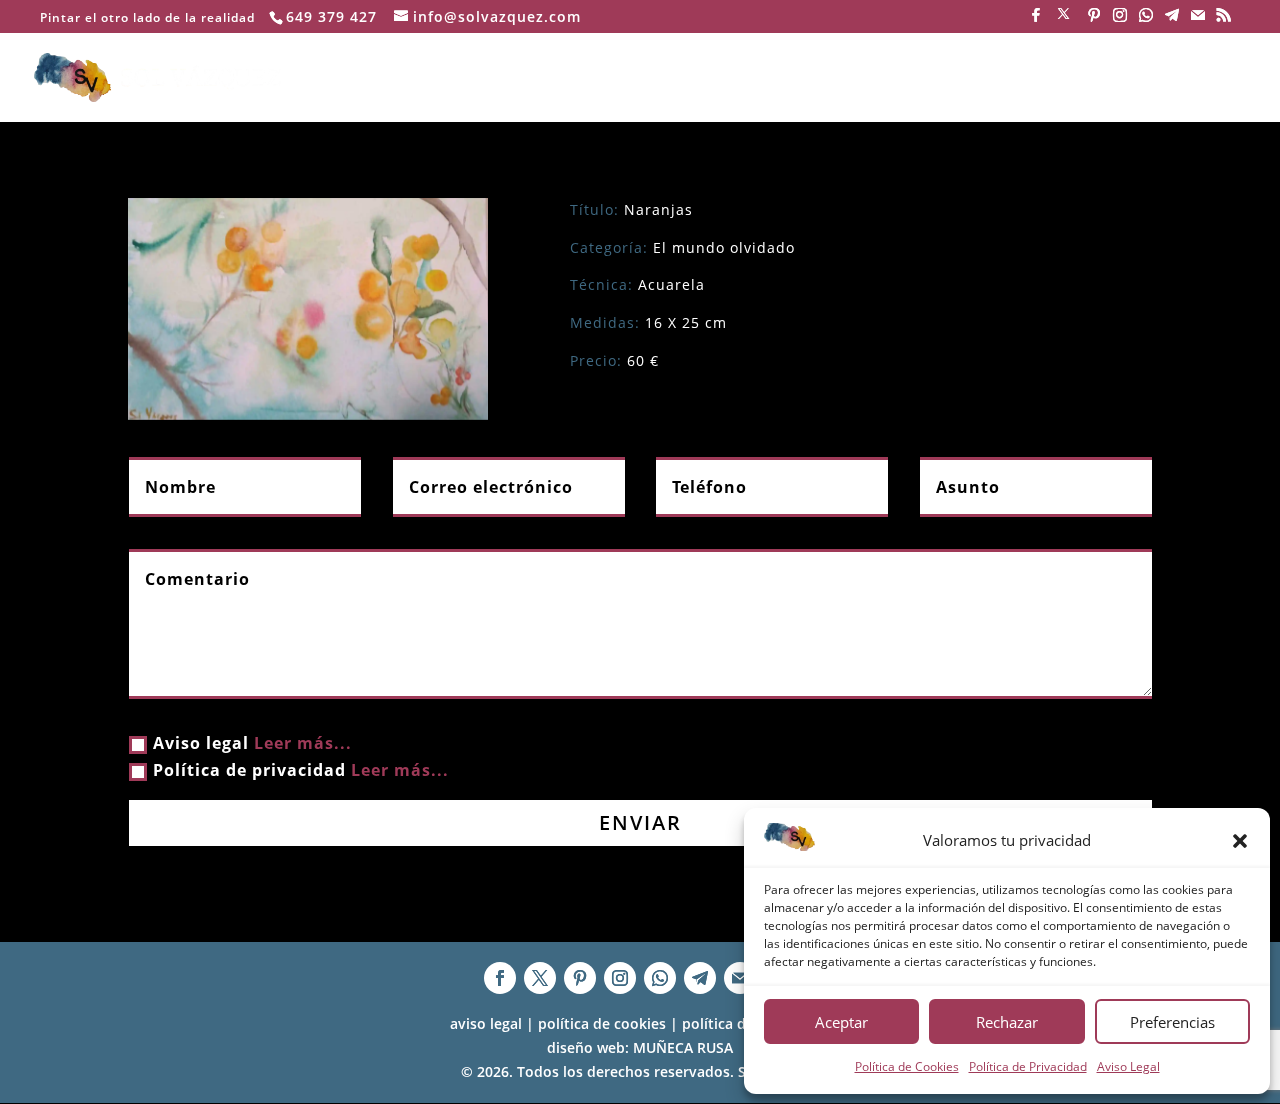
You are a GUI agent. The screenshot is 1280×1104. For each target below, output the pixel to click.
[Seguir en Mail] (740, 978)
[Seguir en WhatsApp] (660, 978)
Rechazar (1007, 1022)
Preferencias (1172, 1022)
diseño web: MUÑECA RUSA (640, 1047)
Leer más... (303, 743)
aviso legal (486, 1023)
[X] (1064, 19)
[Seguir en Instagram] (620, 978)
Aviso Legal (1128, 1066)
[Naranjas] (308, 309)
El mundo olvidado (724, 247)
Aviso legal (252, 743)
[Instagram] (1120, 20)
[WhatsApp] (1146, 20)
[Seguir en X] (540, 978)
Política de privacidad (301, 770)
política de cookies (602, 1023)
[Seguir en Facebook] (500, 978)
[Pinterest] (1094, 20)
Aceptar (841, 1022)
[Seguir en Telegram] (700, 978)
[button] (1240, 841)
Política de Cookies (907, 1066)
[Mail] (1198, 20)
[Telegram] (1172, 20)
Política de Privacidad (1028, 1066)
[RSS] (1224, 20)
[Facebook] (1036, 20)
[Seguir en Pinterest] (580, 978)
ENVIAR (640, 822)
